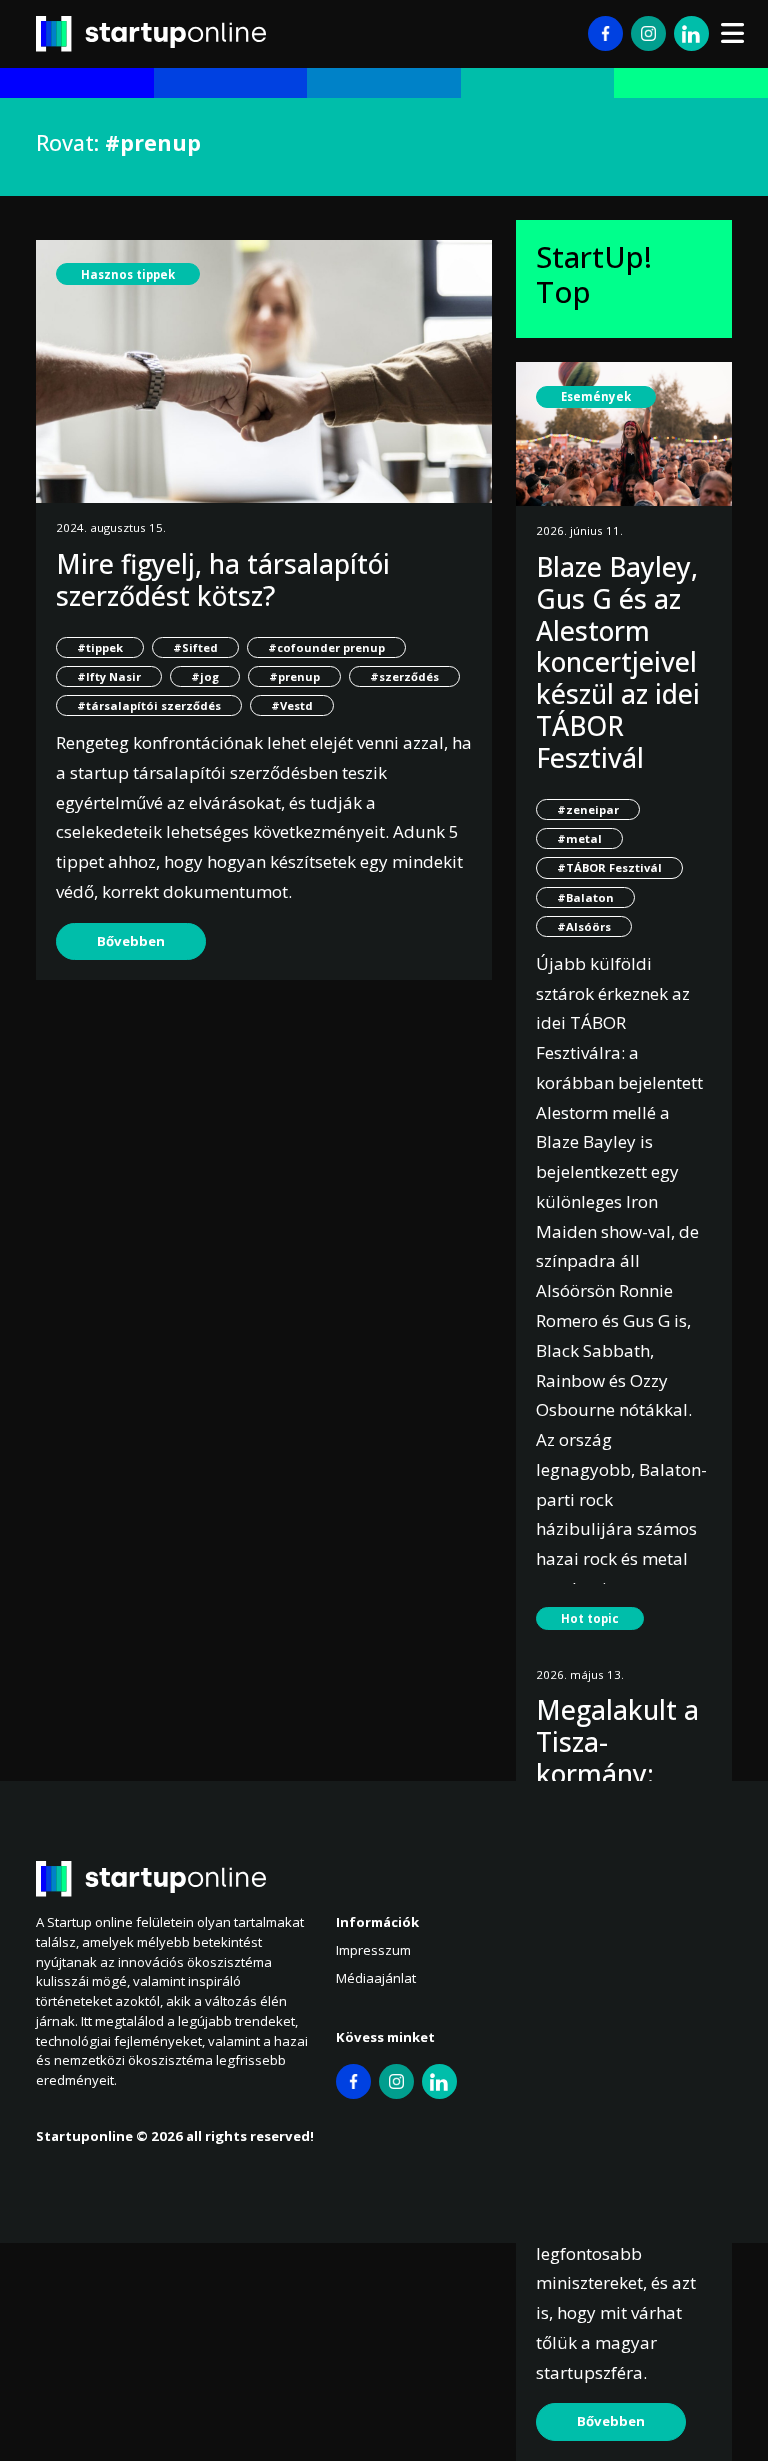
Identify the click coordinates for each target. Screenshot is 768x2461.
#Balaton (585, 897)
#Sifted (195, 647)
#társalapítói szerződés (149, 705)
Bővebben (131, 941)
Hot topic (590, 1618)
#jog (205, 676)
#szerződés (404, 676)
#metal (579, 838)
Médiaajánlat (376, 1978)
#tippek (100, 647)
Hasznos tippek (128, 274)
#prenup (294, 676)
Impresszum (373, 1950)
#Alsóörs (584, 926)
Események (596, 396)
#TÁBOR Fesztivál (609, 867)
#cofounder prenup (326, 647)
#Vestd (292, 705)
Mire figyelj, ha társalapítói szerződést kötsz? (223, 580)
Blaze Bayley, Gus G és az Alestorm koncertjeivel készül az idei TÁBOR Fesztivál (618, 662)
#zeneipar (588, 809)
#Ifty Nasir (109, 676)
